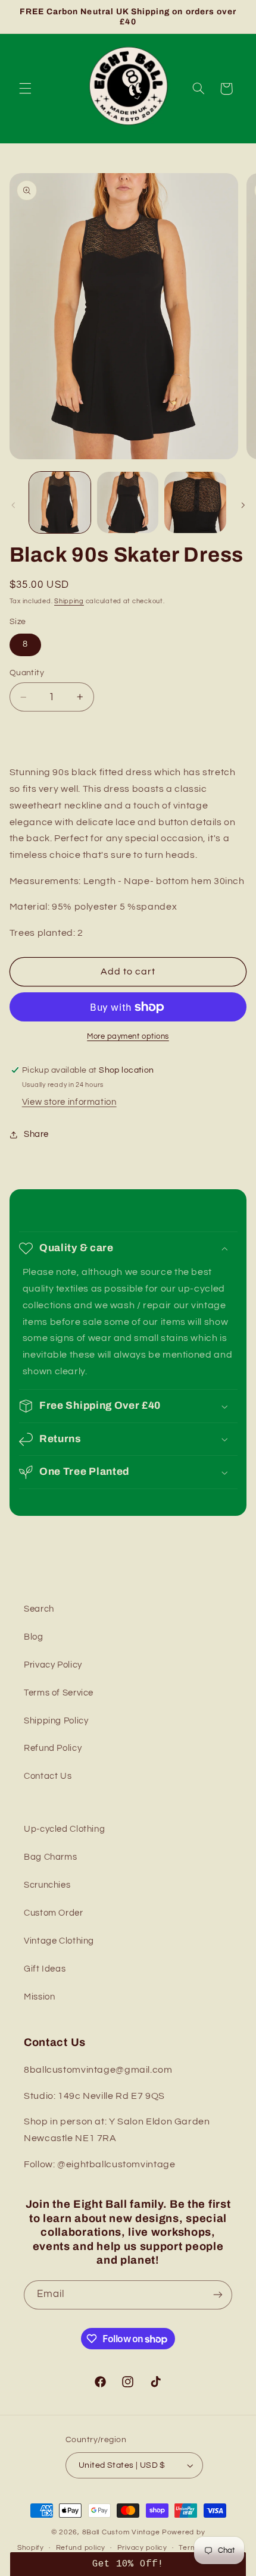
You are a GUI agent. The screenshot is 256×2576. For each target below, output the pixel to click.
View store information (69, 1102)
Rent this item (128, 735)
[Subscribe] (218, 2295)
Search (39, 1609)
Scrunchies (47, 1885)
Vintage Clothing (59, 1941)
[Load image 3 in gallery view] (195, 502)
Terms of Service (59, 1693)
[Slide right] (243, 505)
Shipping (69, 601)
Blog (34, 1637)
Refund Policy (53, 1748)
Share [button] (36, 1134)
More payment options (128, 1037)
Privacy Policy (53, 1665)
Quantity (27, 673)
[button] (25, 89)
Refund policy (81, 2548)
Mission (39, 1997)
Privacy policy (142, 2548)
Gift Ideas (45, 1969)
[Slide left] (13, 505)
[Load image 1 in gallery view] (60, 502)
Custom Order (54, 1913)
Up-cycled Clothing (64, 1829)
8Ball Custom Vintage (122, 2532)
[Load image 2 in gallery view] (128, 502)
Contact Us (48, 1776)
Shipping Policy (56, 1721)
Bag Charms (50, 1857)
